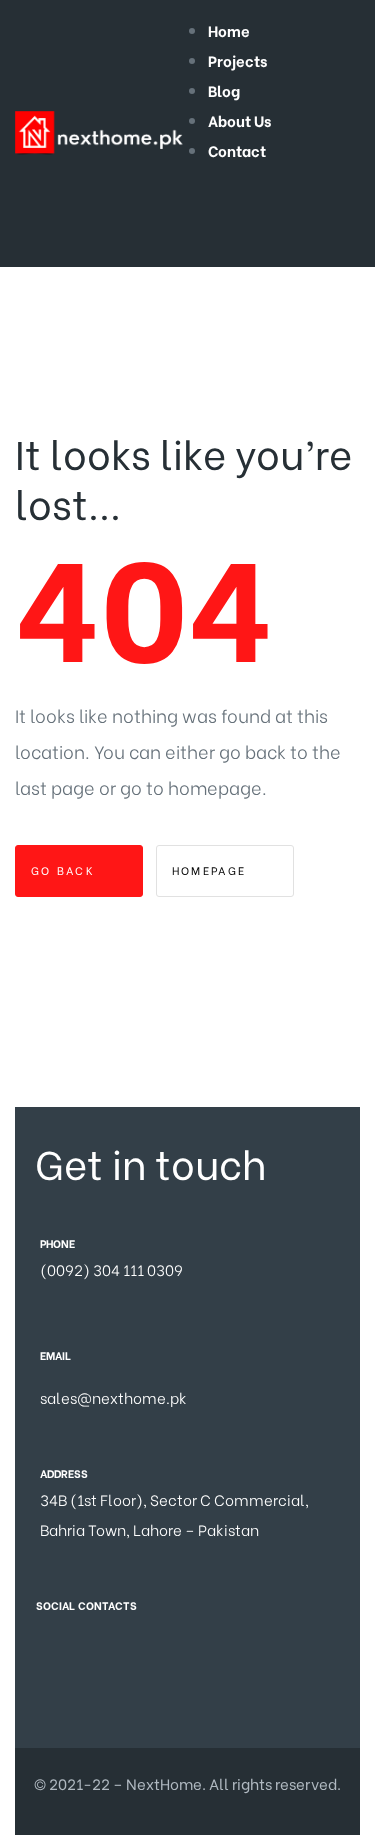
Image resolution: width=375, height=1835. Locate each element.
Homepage (212, 870)
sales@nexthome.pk (113, 1397)
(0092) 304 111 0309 (111, 1269)
